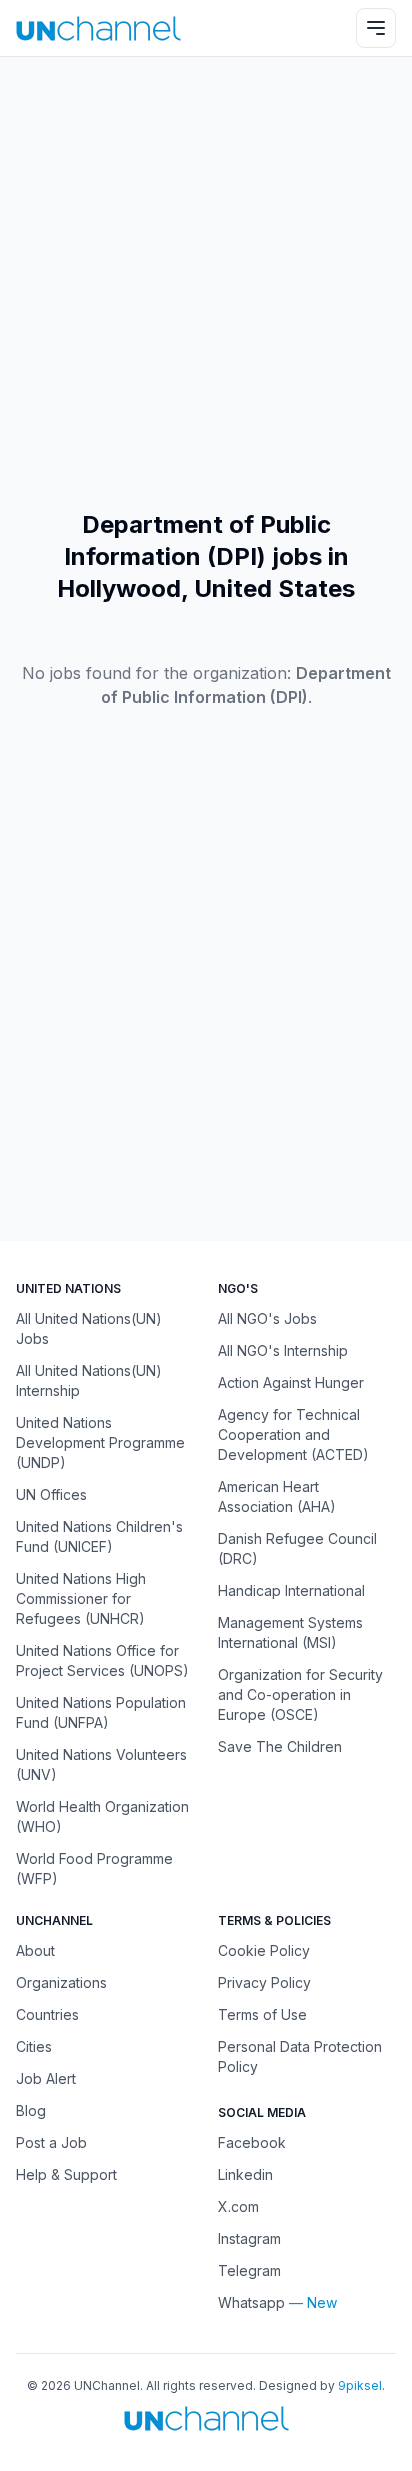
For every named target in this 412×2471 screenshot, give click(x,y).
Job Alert (46, 2078)
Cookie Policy (264, 1950)
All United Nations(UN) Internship (89, 1380)
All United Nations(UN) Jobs (89, 1328)
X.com (238, 2206)
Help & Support (66, 2174)
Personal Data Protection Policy (300, 2056)
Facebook (252, 2142)
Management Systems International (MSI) (290, 1632)
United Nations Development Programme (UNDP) (100, 1442)
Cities (34, 2046)
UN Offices (51, 1494)
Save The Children (280, 1746)
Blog (31, 2110)
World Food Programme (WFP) (94, 1868)
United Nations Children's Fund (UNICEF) (99, 1536)
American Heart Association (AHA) (277, 1496)
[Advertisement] (206, 283)
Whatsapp (251, 2302)
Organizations (61, 1982)
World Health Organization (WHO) (102, 1816)
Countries (47, 2014)
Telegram (249, 2270)
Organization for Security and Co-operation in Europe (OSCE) (300, 1694)
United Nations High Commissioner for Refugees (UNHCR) (81, 1598)
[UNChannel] (98, 28)
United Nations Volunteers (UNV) (101, 1764)
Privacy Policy (264, 1982)
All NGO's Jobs (267, 1318)
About (35, 1950)
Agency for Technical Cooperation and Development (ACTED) (293, 1434)
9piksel (360, 2385)
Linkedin (245, 2174)
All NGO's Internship (283, 1350)
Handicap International (291, 1590)
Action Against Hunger (291, 1382)
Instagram (249, 2238)
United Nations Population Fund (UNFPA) (101, 1712)
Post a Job (51, 2142)
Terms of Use (262, 2014)
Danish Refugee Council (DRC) (297, 1548)
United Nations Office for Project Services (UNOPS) (102, 1660)
